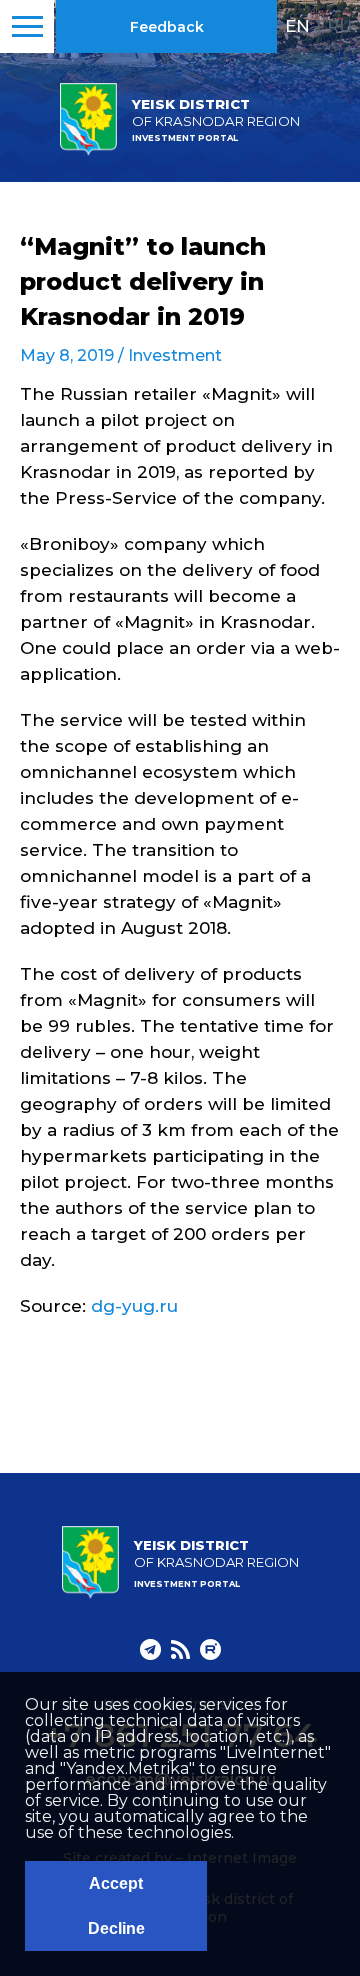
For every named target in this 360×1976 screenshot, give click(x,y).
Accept (116, 1883)
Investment (175, 355)
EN (297, 26)
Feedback (167, 27)
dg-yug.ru (134, 1306)
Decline (116, 1928)
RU (339, 26)
